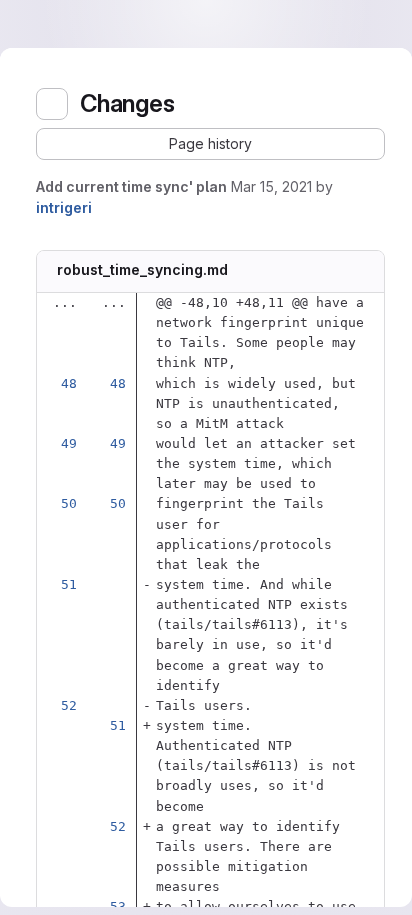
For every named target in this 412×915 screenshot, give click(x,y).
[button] (210, 144)
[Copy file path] (243, 272)
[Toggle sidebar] (52, 104)
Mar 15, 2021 (271, 186)
